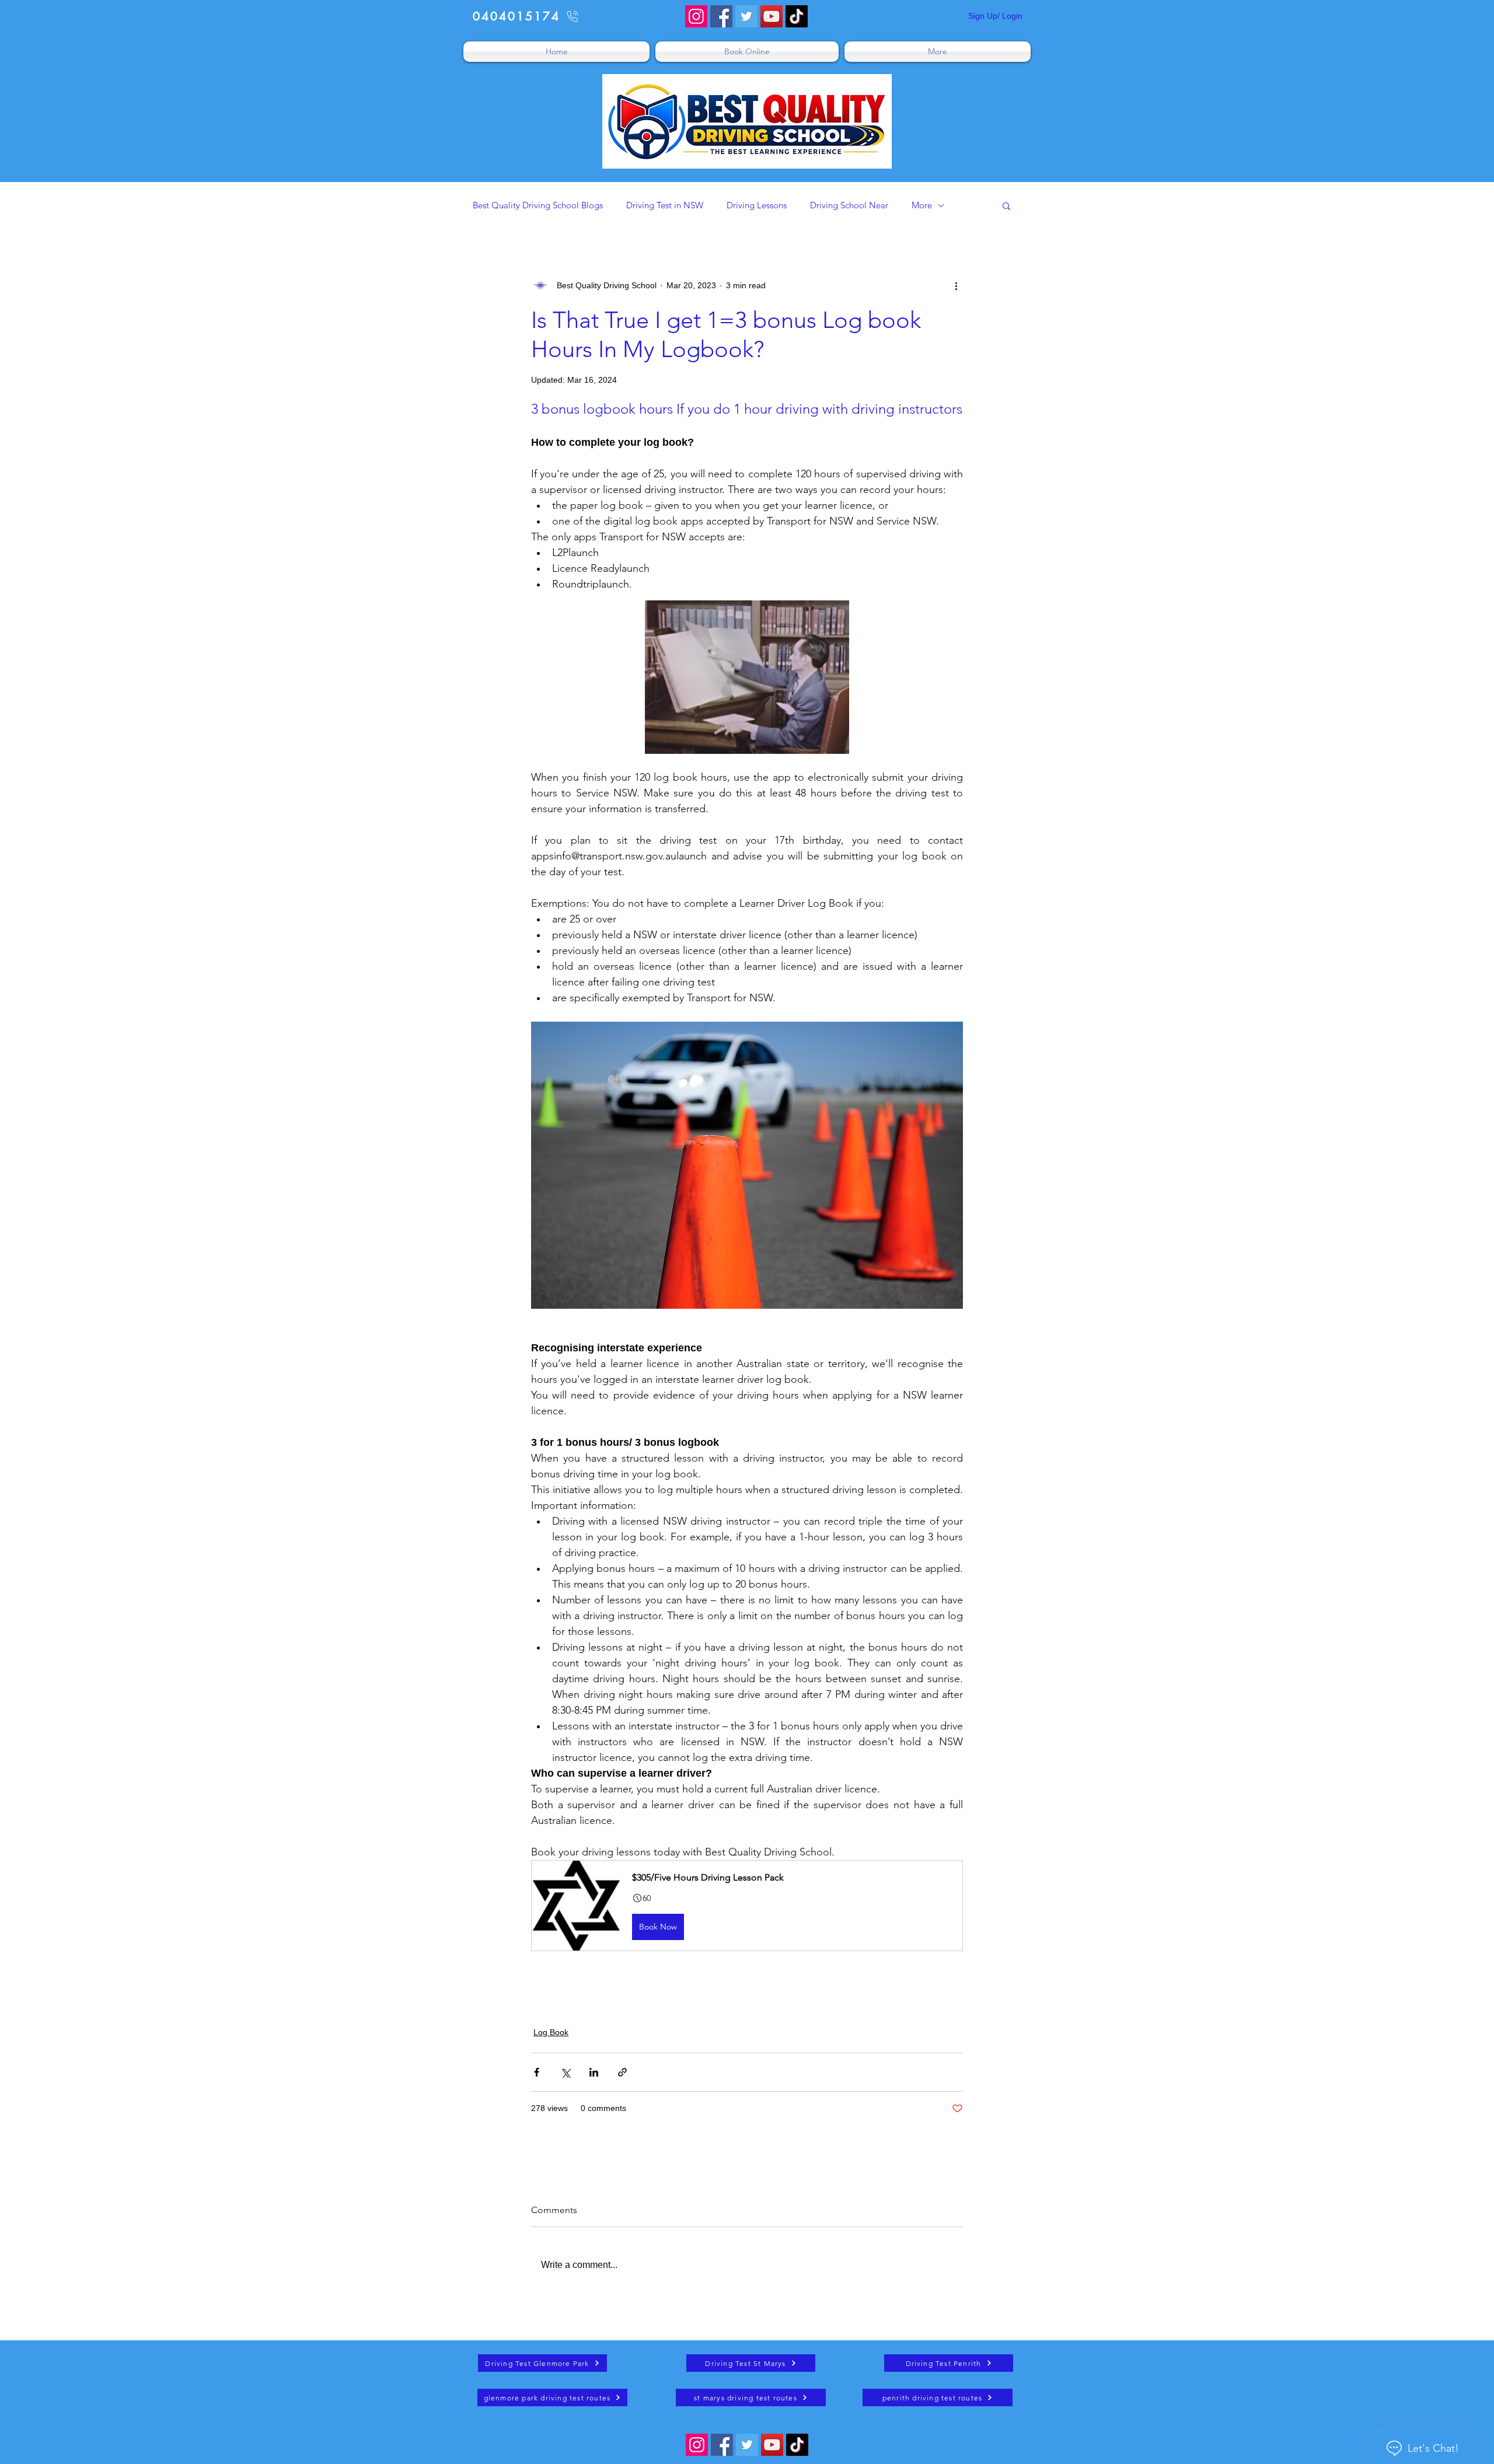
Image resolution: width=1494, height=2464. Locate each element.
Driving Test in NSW (665, 205)
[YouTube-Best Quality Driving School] (772, 16)
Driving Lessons (757, 205)
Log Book (551, 2032)
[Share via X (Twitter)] (565, 2072)
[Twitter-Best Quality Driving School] (746, 16)
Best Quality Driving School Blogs (538, 205)
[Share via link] (622, 2072)
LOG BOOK (559, 2003)
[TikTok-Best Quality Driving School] (797, 16)
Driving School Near (849, 205)
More (922, 205)
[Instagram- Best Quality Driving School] (696, 16)
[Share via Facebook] (537, 2072)
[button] (1006, 205)
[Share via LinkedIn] (594, 2072)
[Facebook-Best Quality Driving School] (721, 16)
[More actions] (956, 285)
